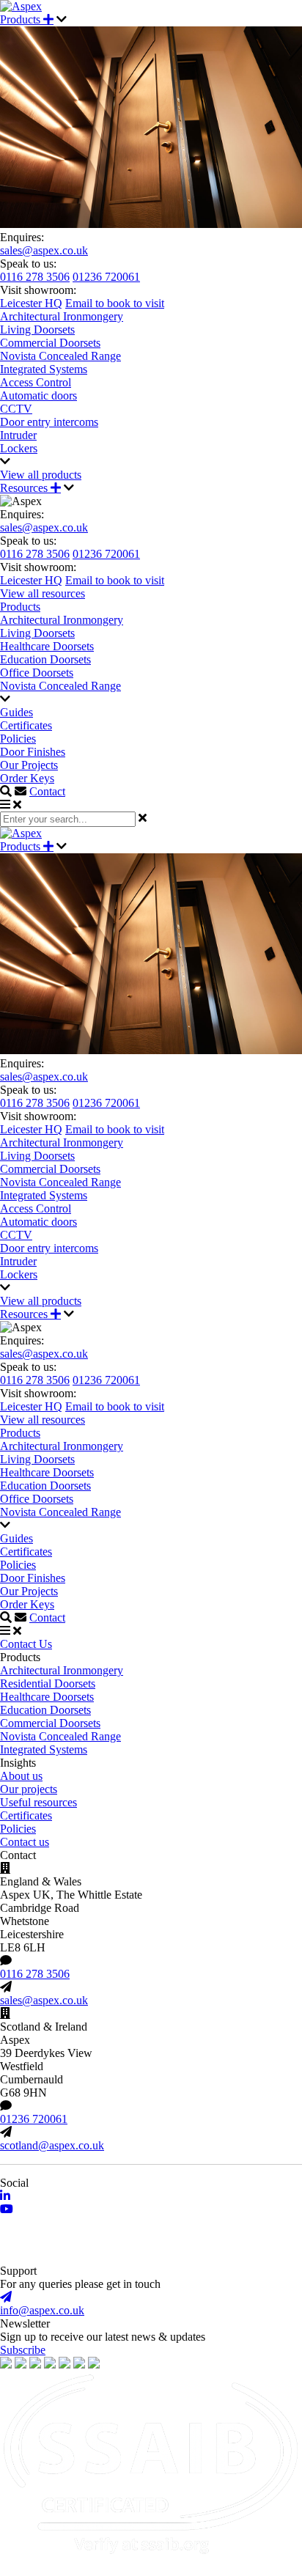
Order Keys (27, 778)
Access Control (36, 382)
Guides (16, 712)
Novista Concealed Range (60, 356)
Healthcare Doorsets (47, 646)
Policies (18, 739)
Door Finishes (33, 752)
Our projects (29, 1789)
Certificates (26, 725)
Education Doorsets (45, 659)
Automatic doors (38, 395)
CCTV (16, 409)
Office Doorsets (37, 673)
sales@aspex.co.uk (44, 250)
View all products (41, 475)
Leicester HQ (31, 303)
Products (22, 19)
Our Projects (29, 765)
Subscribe (23, 2350)
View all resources (43, 593)
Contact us (25, 1842)
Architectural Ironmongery (62, 316)
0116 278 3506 (35, 277)
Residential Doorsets (48, 1683)
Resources (25, 488)
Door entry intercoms (49, 422)
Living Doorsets (37, 330)
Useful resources (38, 1802)
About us (21, 1776)
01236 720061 (106, 277)
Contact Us (26, 1644)
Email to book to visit (115, 303)
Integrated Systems (44, 369)
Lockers (19, 448)
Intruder (18, 435)
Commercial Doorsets (50, 343)
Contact (47, 791)
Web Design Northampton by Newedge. (93, 2257)
